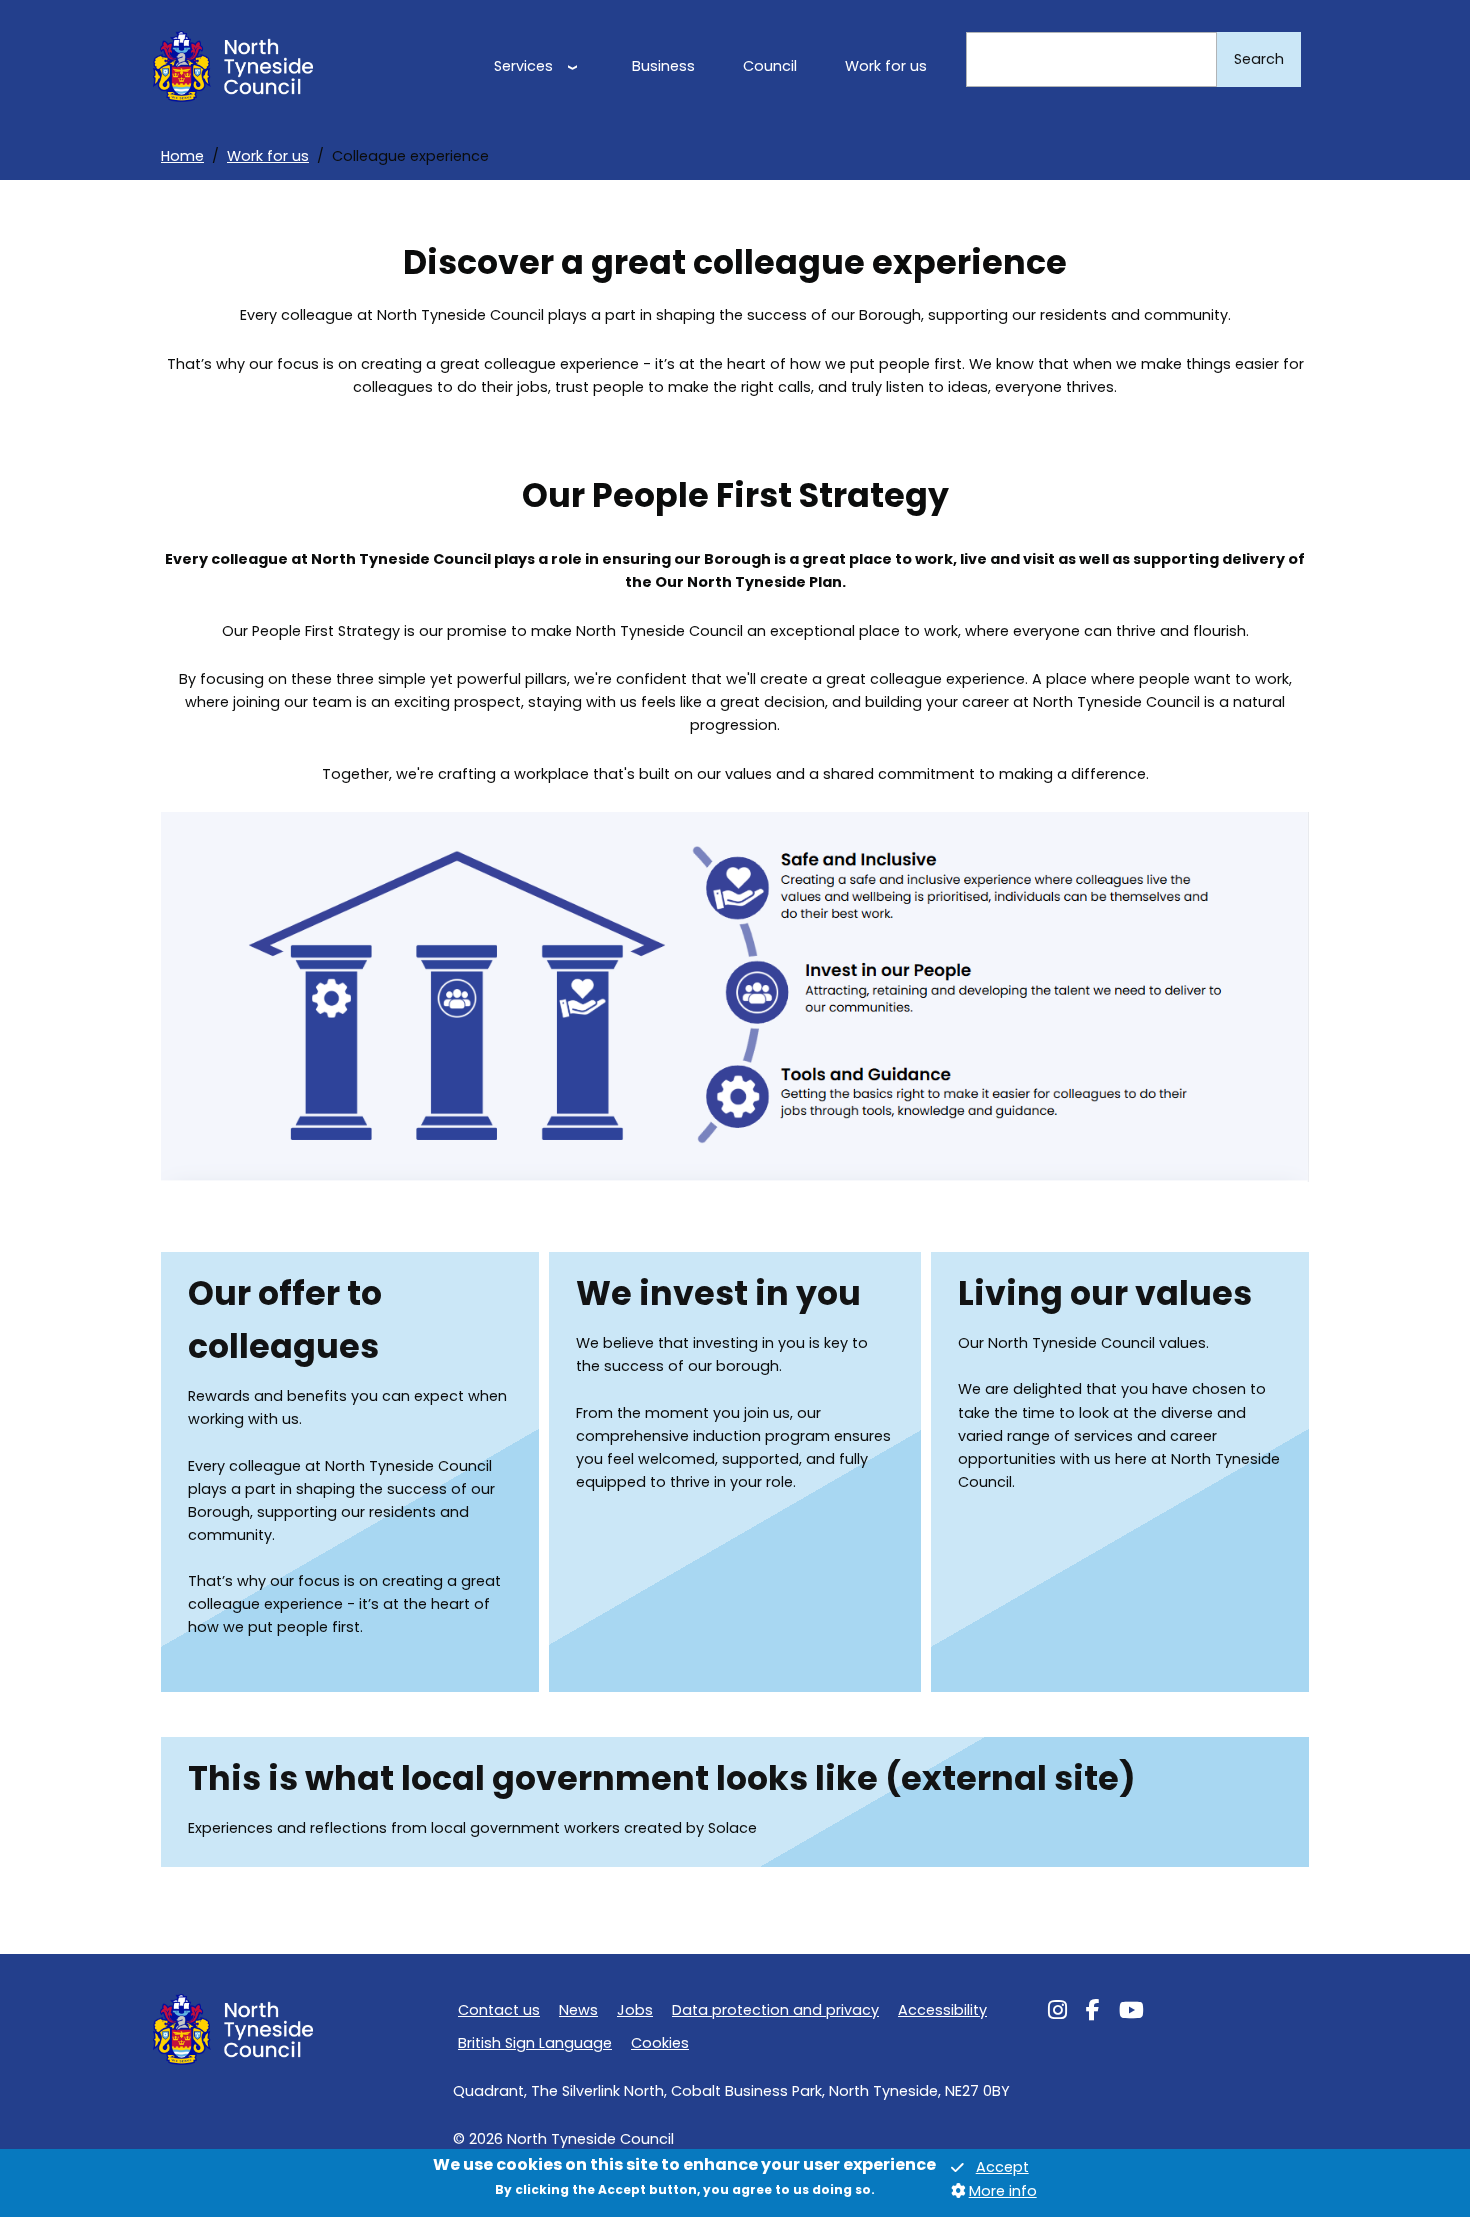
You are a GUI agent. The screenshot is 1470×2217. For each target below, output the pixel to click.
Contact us (499, 2010)
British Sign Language (535, 2043)
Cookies (660, 2043)
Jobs (635, 2010)
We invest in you (718, 1293)
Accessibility (942, 2010)
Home (182, 156)
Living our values (1105, 1293)
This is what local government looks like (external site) (662, 1778)
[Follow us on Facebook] (1093, 2013)
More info (1003, 2191)
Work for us (886, 66)
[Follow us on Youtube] (1131, 2013)
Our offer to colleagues (285, 1320)
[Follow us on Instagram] (1057, 2013)
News (578, 2010)
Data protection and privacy (775, 2010)
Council (770, 66)
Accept (1002, 2168)
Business (663, 66)
